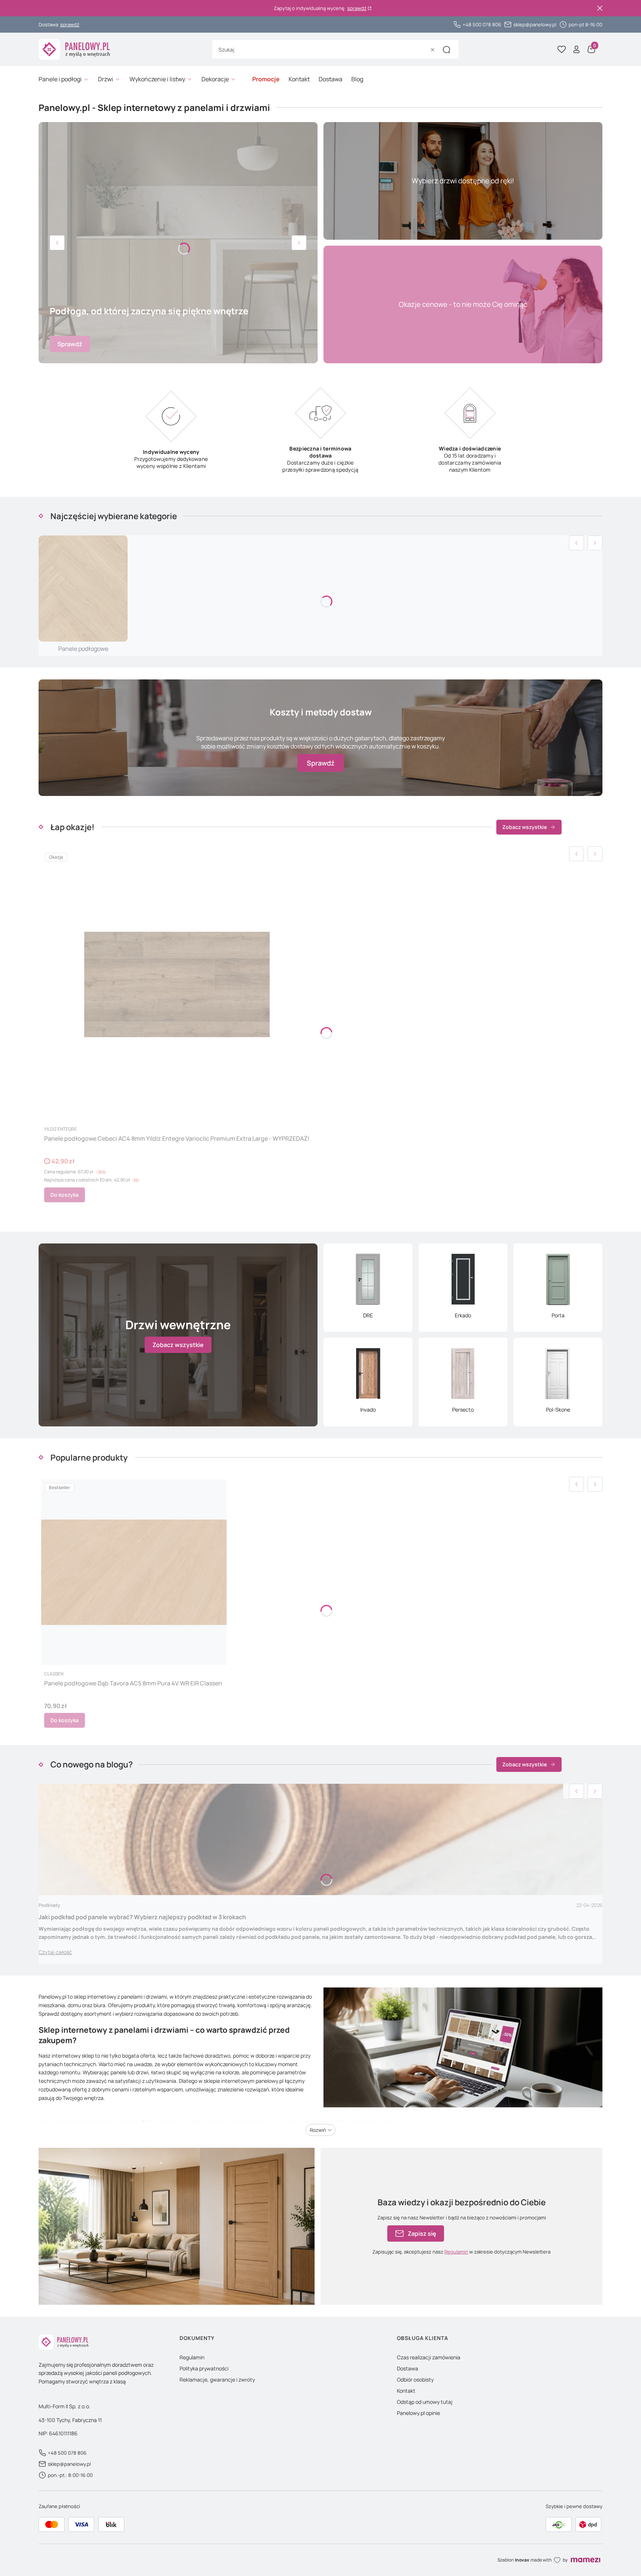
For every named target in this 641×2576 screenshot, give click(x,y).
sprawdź (357, 8)
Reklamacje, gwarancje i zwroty (217, 2380)
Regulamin (456, 2252)
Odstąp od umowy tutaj (425, 2402)
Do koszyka (65, 1195)
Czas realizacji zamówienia (429, 2357)
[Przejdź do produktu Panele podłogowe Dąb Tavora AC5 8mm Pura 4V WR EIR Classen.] (134, 1572)
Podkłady (49, 1905)
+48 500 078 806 (482, 24)
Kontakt (406, 2391)
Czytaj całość (55, 1952)
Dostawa (407, 2368)
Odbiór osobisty (415, 2380)
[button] (447, 50)
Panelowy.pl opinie (418, 2413)
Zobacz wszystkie (525, 827)
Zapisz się (422, 2233)
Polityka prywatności (204, 2368)
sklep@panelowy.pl (535, 24)
